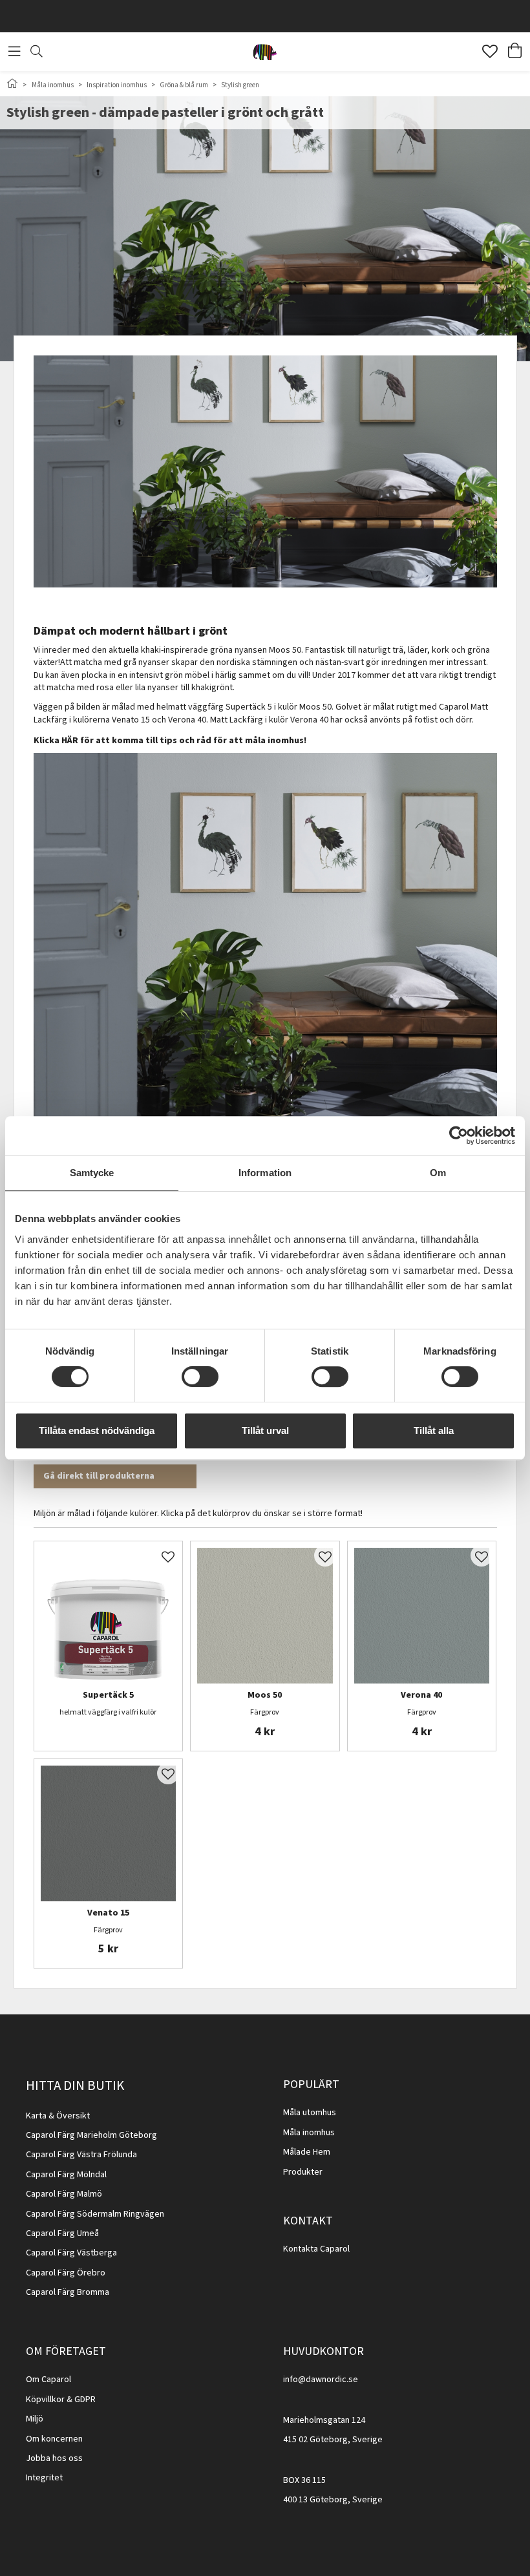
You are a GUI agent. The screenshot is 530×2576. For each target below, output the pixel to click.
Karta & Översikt (58, 2116)
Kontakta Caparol (316, 2249)
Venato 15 (108, 1914)
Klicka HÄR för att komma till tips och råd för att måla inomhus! (170, 741)
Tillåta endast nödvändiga (97, 1431)
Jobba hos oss (54, 2458)
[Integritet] (64, 2478)
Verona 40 (421, 1696)
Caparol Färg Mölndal (66, 2175)
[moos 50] (265, 1616)
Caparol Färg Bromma (68, 2292)
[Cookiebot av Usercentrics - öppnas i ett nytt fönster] (459, 1135)
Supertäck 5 (108, 1696)
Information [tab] (265, 1173)
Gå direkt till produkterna (99, 1476)
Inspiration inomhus (117, 85)
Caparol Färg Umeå (62, 2233)
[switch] (200, 1377)
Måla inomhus (53, 85)
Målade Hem (307, 2152)
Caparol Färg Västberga (71, 2253)
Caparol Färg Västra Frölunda (81, 2155)
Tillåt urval (265, 1431)
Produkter (303, 2172)
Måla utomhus (310, 2113)
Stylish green (240, 85)
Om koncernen (54, 2439)
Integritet (44, 2478)
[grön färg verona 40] (422, 1616)
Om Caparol (48, 2380)
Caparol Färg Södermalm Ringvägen (95, 2214)
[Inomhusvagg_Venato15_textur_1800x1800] (109, 1833)
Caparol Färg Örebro (66, 2273)
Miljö (35, 2419)
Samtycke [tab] (92, 1173)
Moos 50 (265, 1696)
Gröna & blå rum (184, 85)
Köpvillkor (45, 2400)
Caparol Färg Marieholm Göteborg (91, 2135)
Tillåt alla (434, 1431)
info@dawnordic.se (321, 2380)
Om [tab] (438, 1173)
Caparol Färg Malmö (64, 2194)
